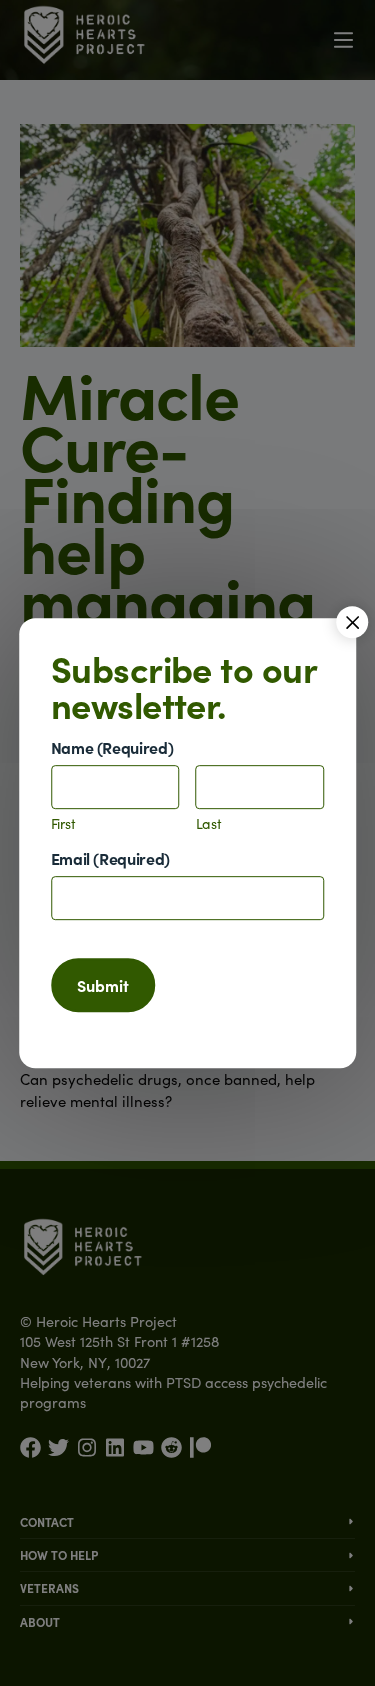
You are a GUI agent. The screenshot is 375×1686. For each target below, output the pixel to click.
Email (110, 858)
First (63, 824)
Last (209, 824)
